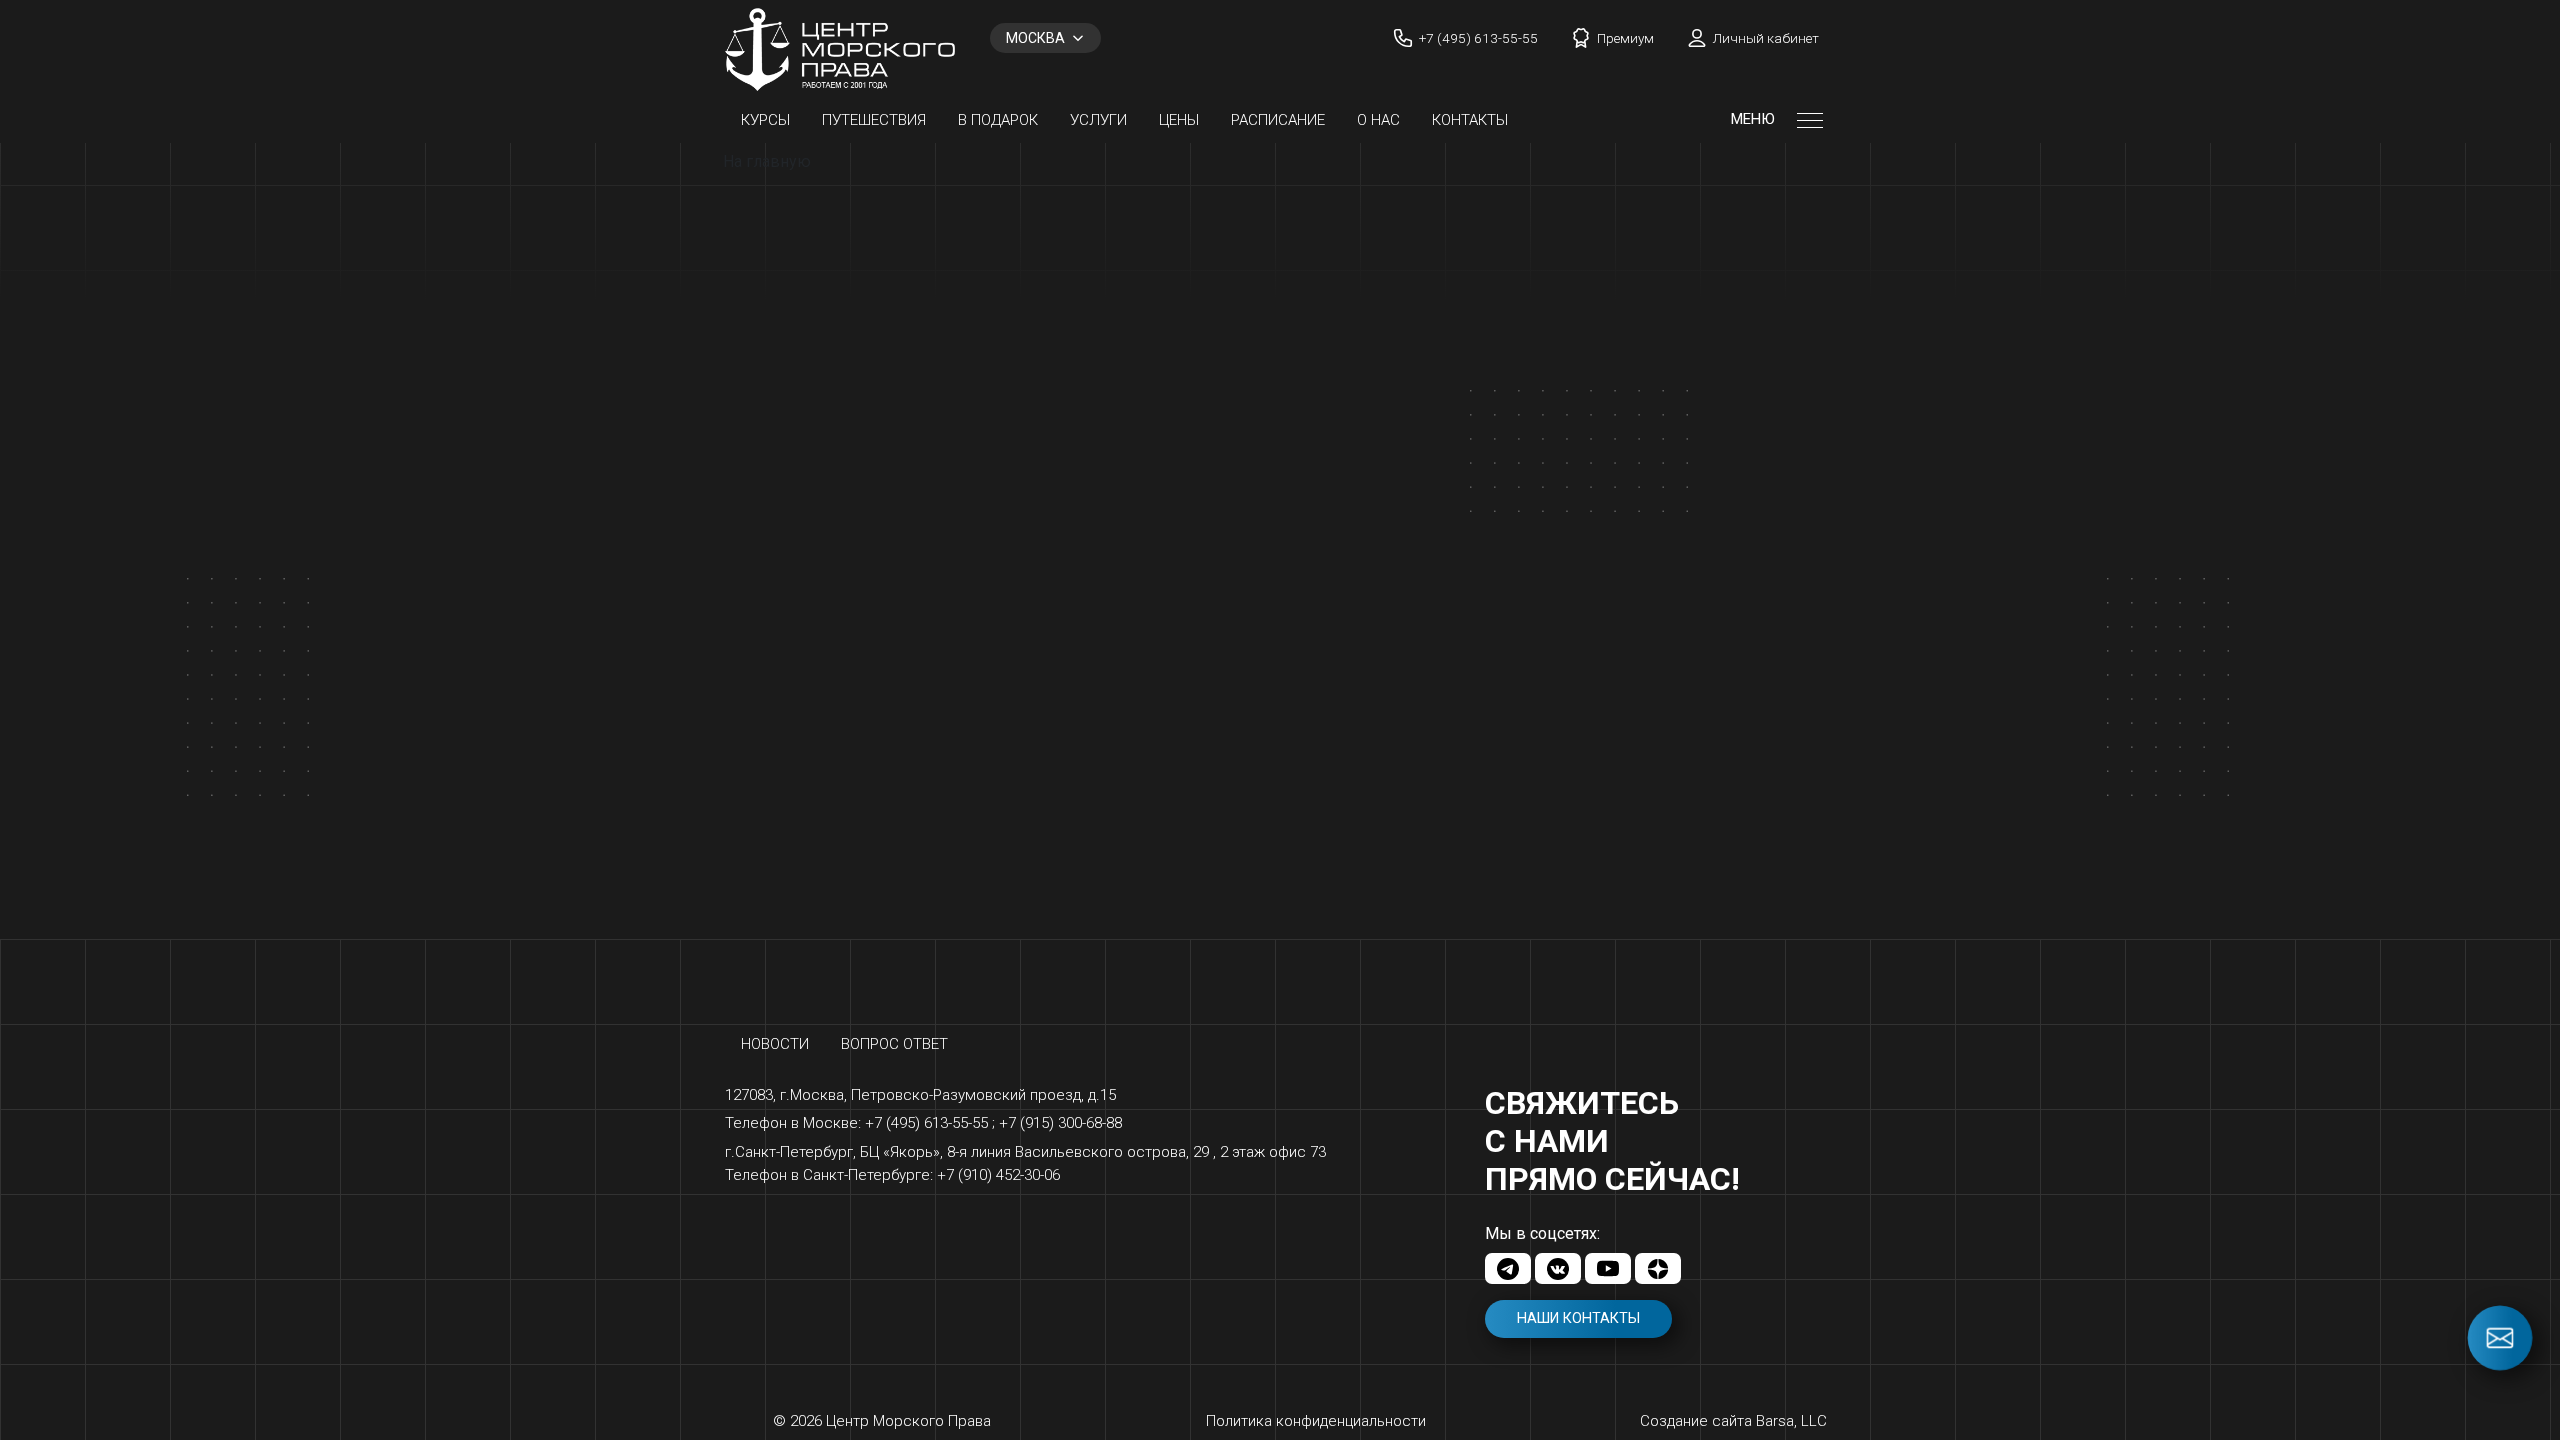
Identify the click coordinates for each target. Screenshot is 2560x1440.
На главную (767, 161)
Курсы (765, 120)
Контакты (1470, 120)
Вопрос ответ (894, 1044)
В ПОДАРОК (998, 120)
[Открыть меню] (1810, 120)
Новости (775, 1044)
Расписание (1278, 120)
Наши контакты (1578, 1318)
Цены (1179, 120)
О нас (1378, 120)
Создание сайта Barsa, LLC (1733, 1421)
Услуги (1098, 120)
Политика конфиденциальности (1316, 1421)
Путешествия (874, 120)
